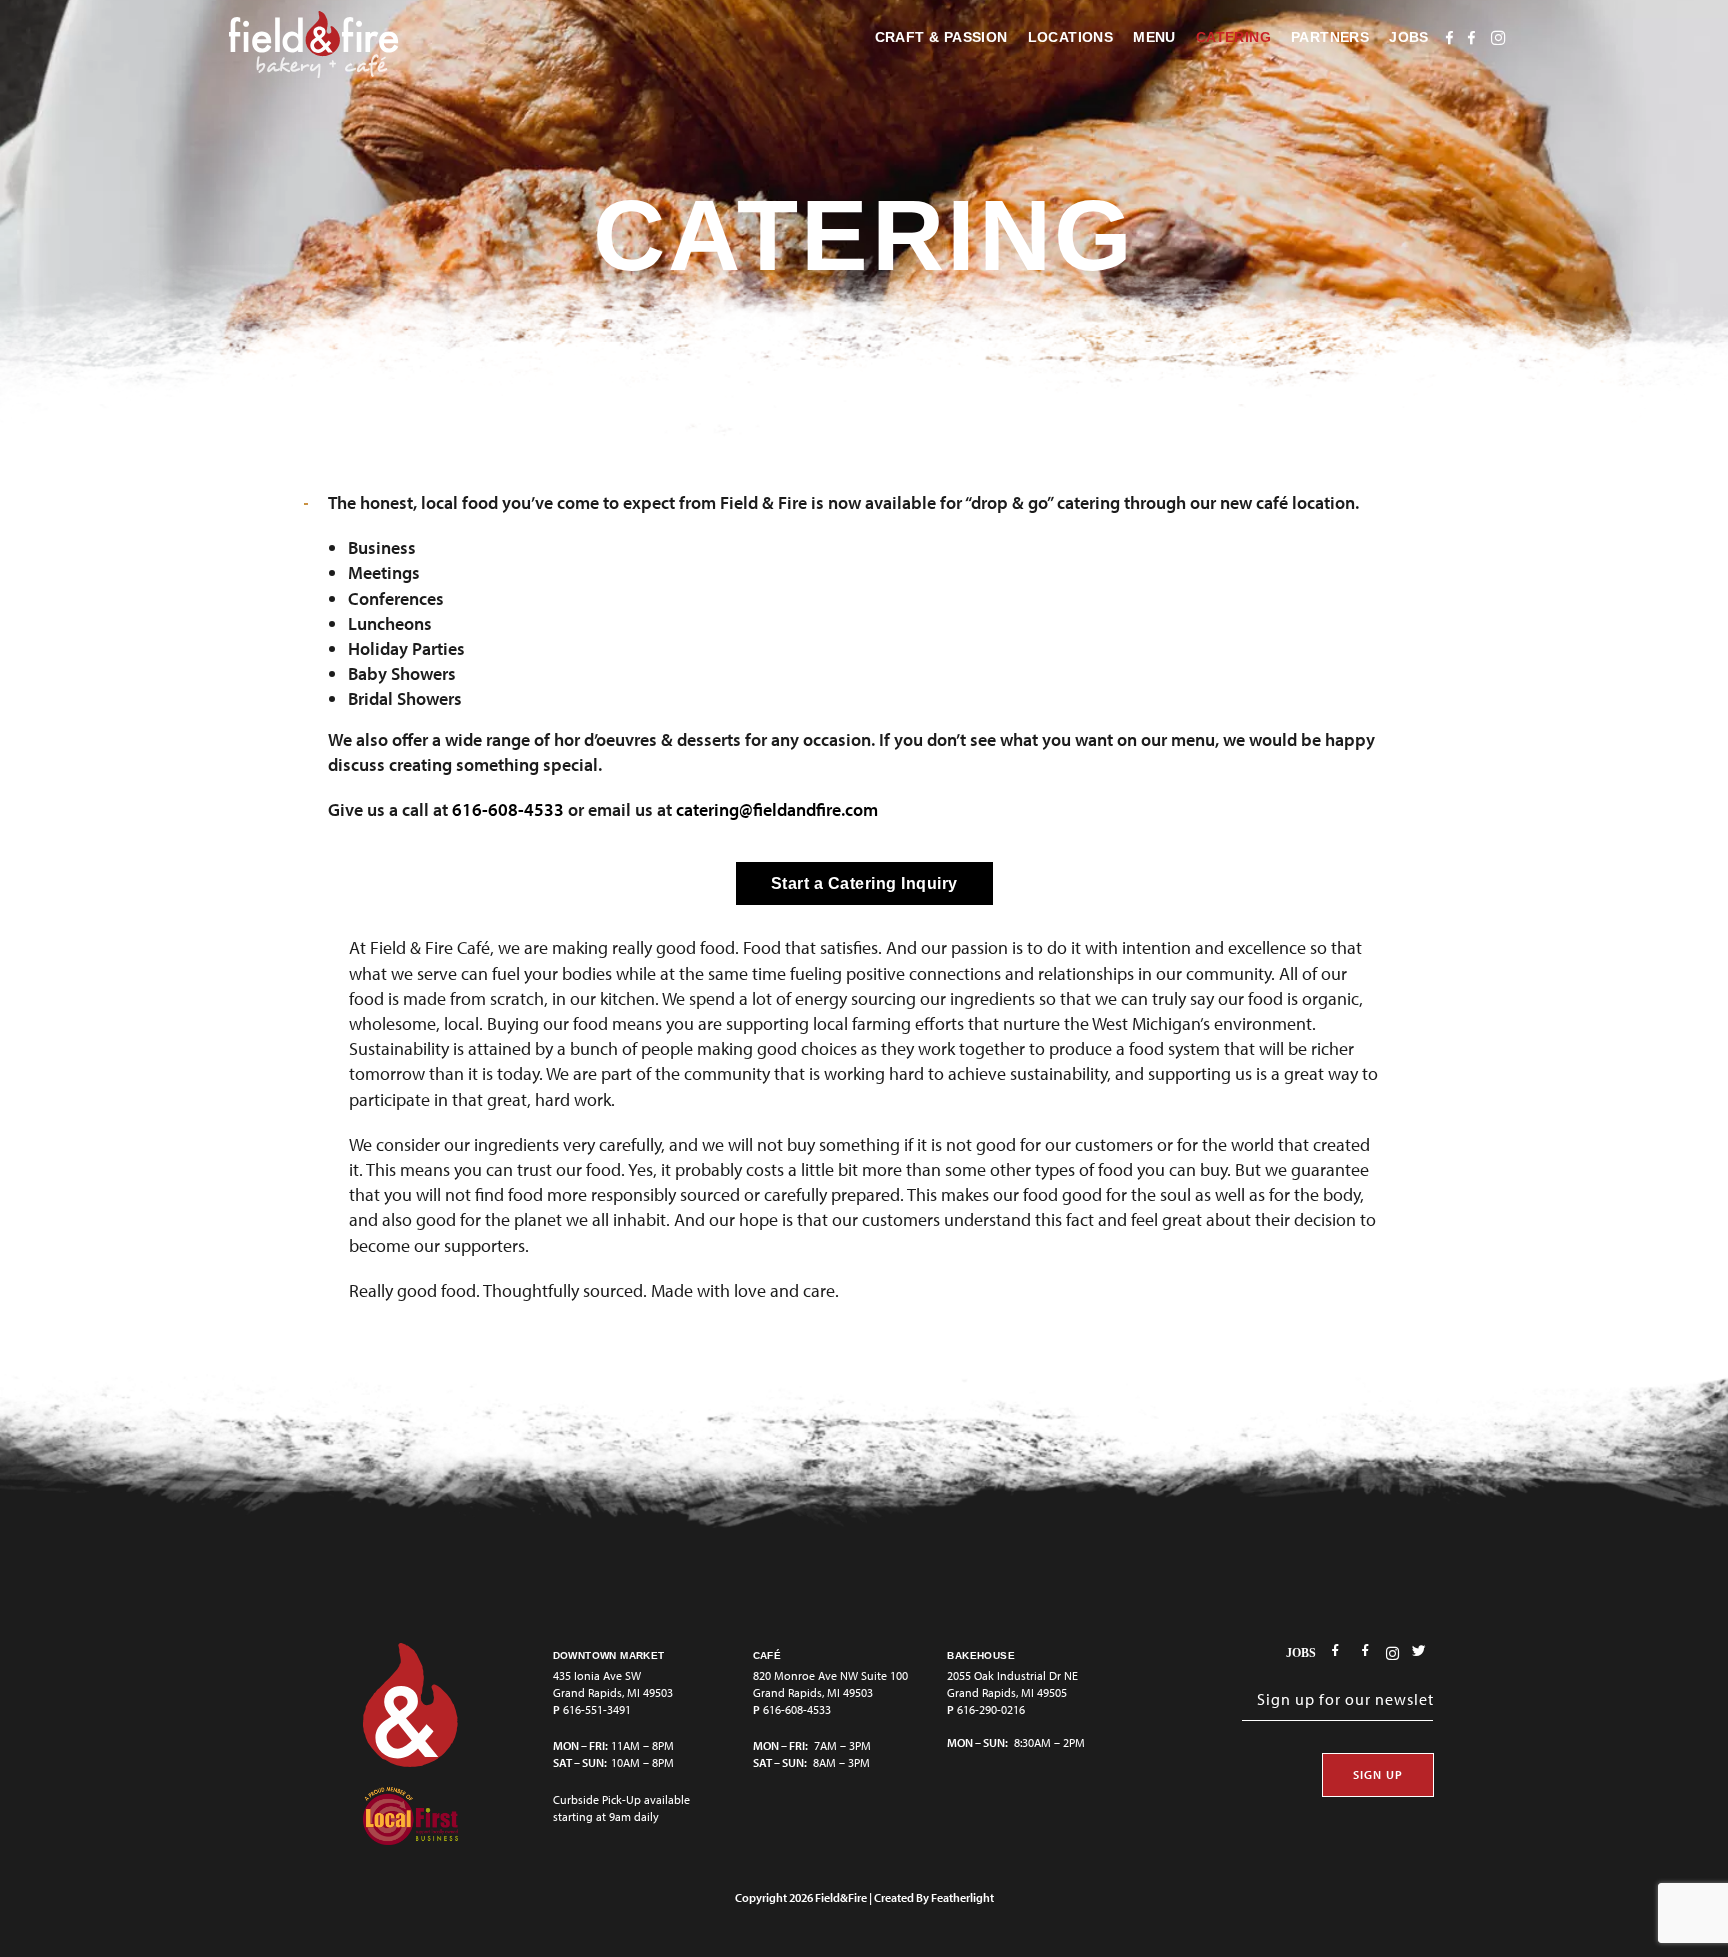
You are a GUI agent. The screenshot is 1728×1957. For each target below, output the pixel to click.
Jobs (1301, 1653)
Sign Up (1378, 1774)
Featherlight (962, 1897)
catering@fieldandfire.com (777, 809)
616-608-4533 (508, 809)
